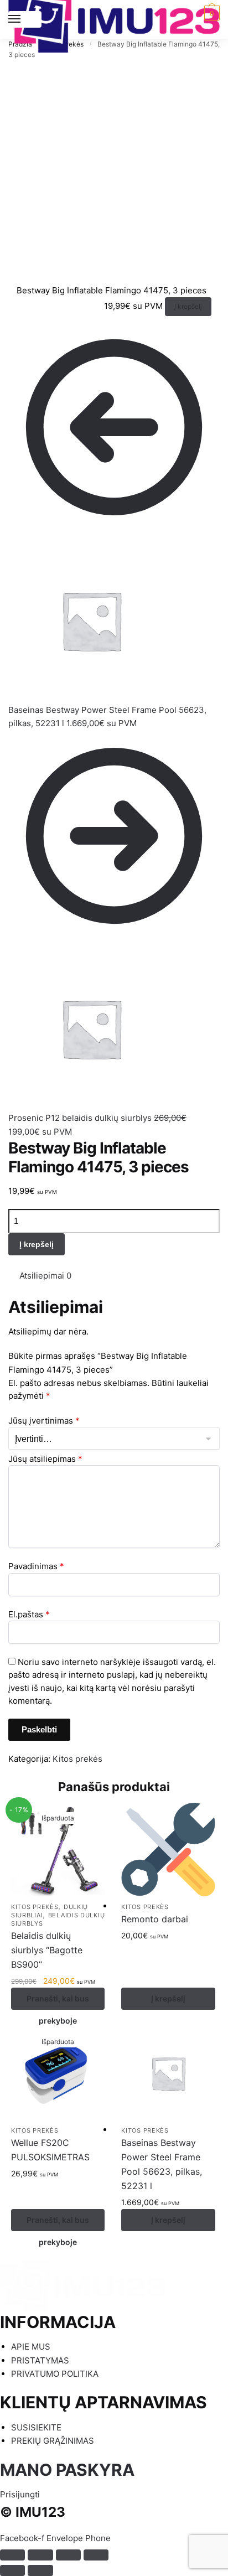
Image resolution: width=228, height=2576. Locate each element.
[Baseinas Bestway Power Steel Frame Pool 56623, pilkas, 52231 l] (168, 2073)
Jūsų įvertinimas (44, 1421)
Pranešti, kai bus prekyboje (58, 2002)
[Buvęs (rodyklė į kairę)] (12, 2570)
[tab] (120, 1276)
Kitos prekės (77, 1759)
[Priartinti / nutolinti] (96, 2555)
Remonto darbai (155, 1919)
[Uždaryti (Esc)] (12, 2555)
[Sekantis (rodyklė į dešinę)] (40, 2570)
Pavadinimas (36, 1566)
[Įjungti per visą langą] (68, 2555)
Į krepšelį (188, 306)
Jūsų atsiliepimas (45, 1459)
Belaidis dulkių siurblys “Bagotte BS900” (47, 1950)
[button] (20, 2494)
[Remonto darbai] (168, 1850)
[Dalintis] (40, 2555)
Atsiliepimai (45, 1276)
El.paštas (29, 1614)
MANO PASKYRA (67, 2470)
